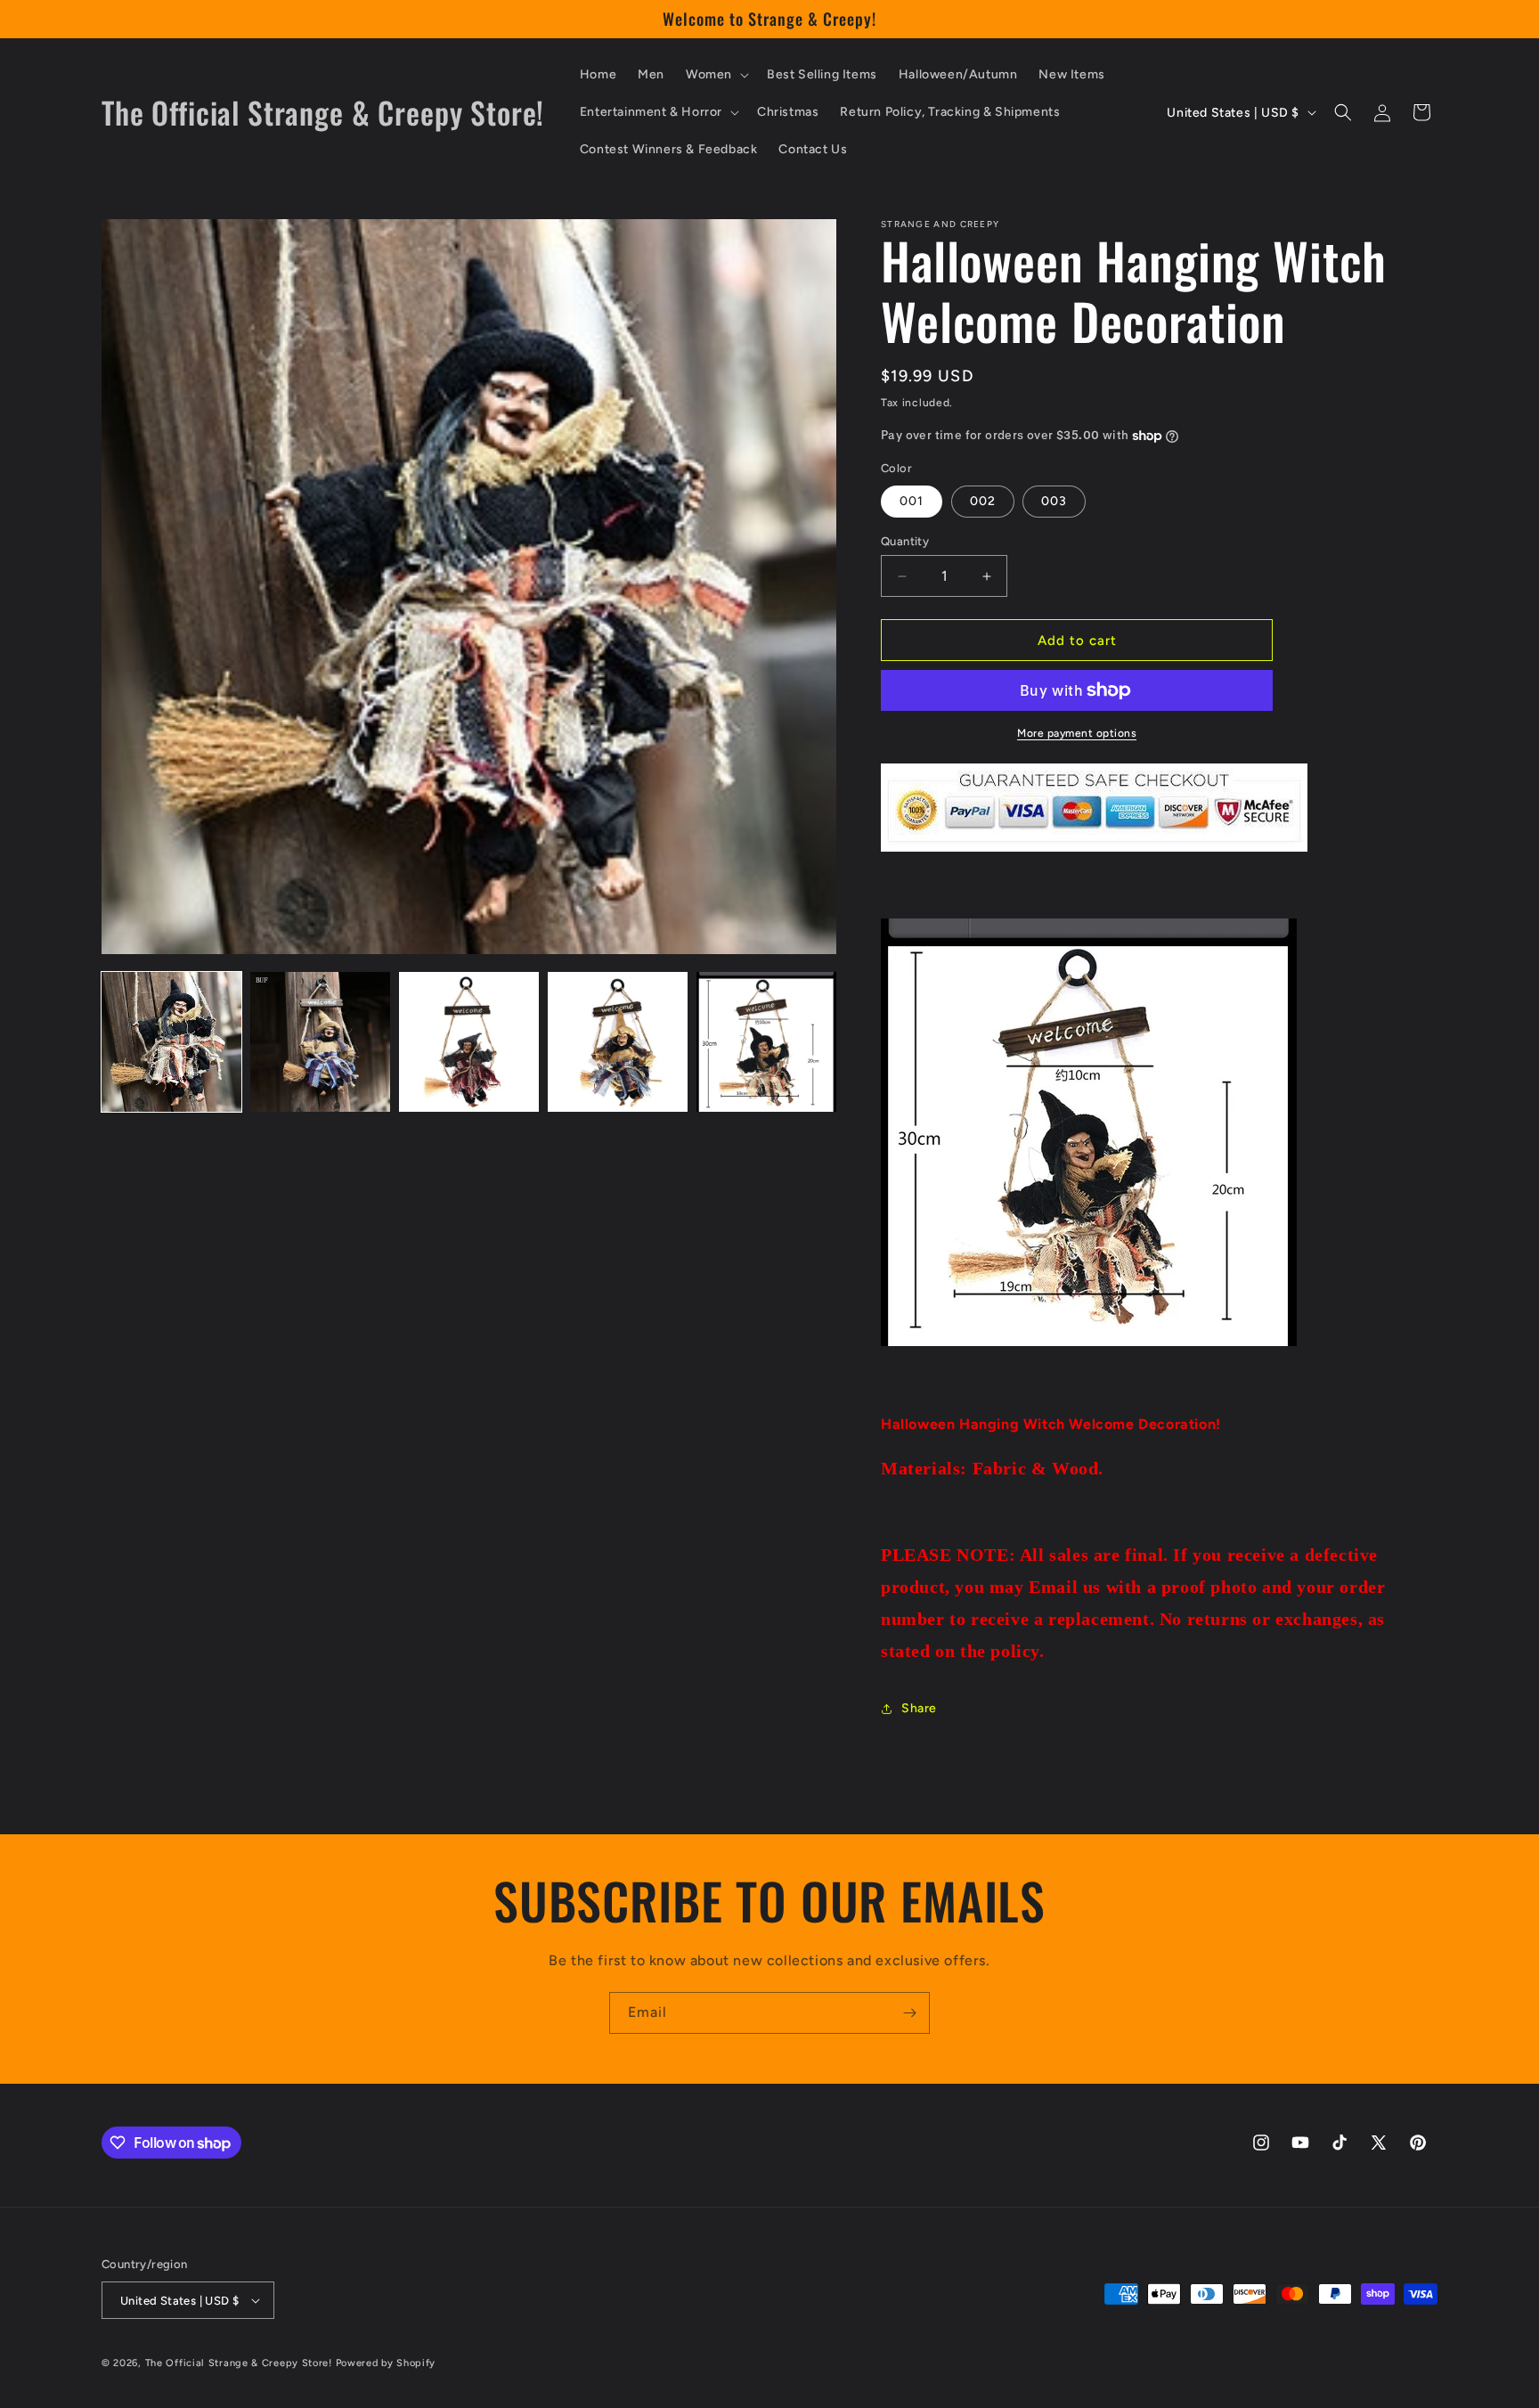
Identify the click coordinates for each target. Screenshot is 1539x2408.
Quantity (905, 541)
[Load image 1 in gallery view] (171, 1042)
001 (912, 501)
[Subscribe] (909, 2013)
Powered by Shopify (386, 2363)
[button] (716, 75)
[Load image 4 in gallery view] (618, 1042)
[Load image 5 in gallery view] (766, 1042)
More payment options (1077, 733)
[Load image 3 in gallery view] (469, 1042)
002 (983, 501)
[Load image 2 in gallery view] (320, 1042)
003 (1054, 501)
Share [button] (919, 1708)
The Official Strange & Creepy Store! (239, 2363)
